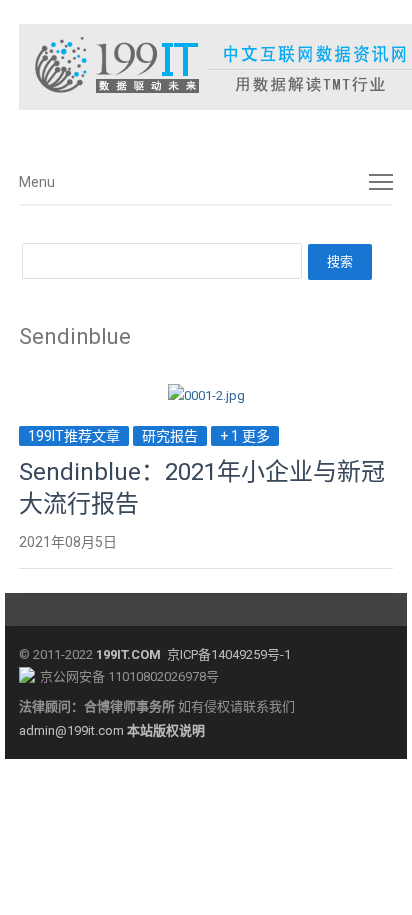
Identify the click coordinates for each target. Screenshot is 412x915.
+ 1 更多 (245, 436)
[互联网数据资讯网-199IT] (206, 67)
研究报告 (170, 436)
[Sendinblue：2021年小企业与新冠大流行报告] (206, 395)
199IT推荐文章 (74, 436)
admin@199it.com (73, 730)
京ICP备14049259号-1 (229, 654)
